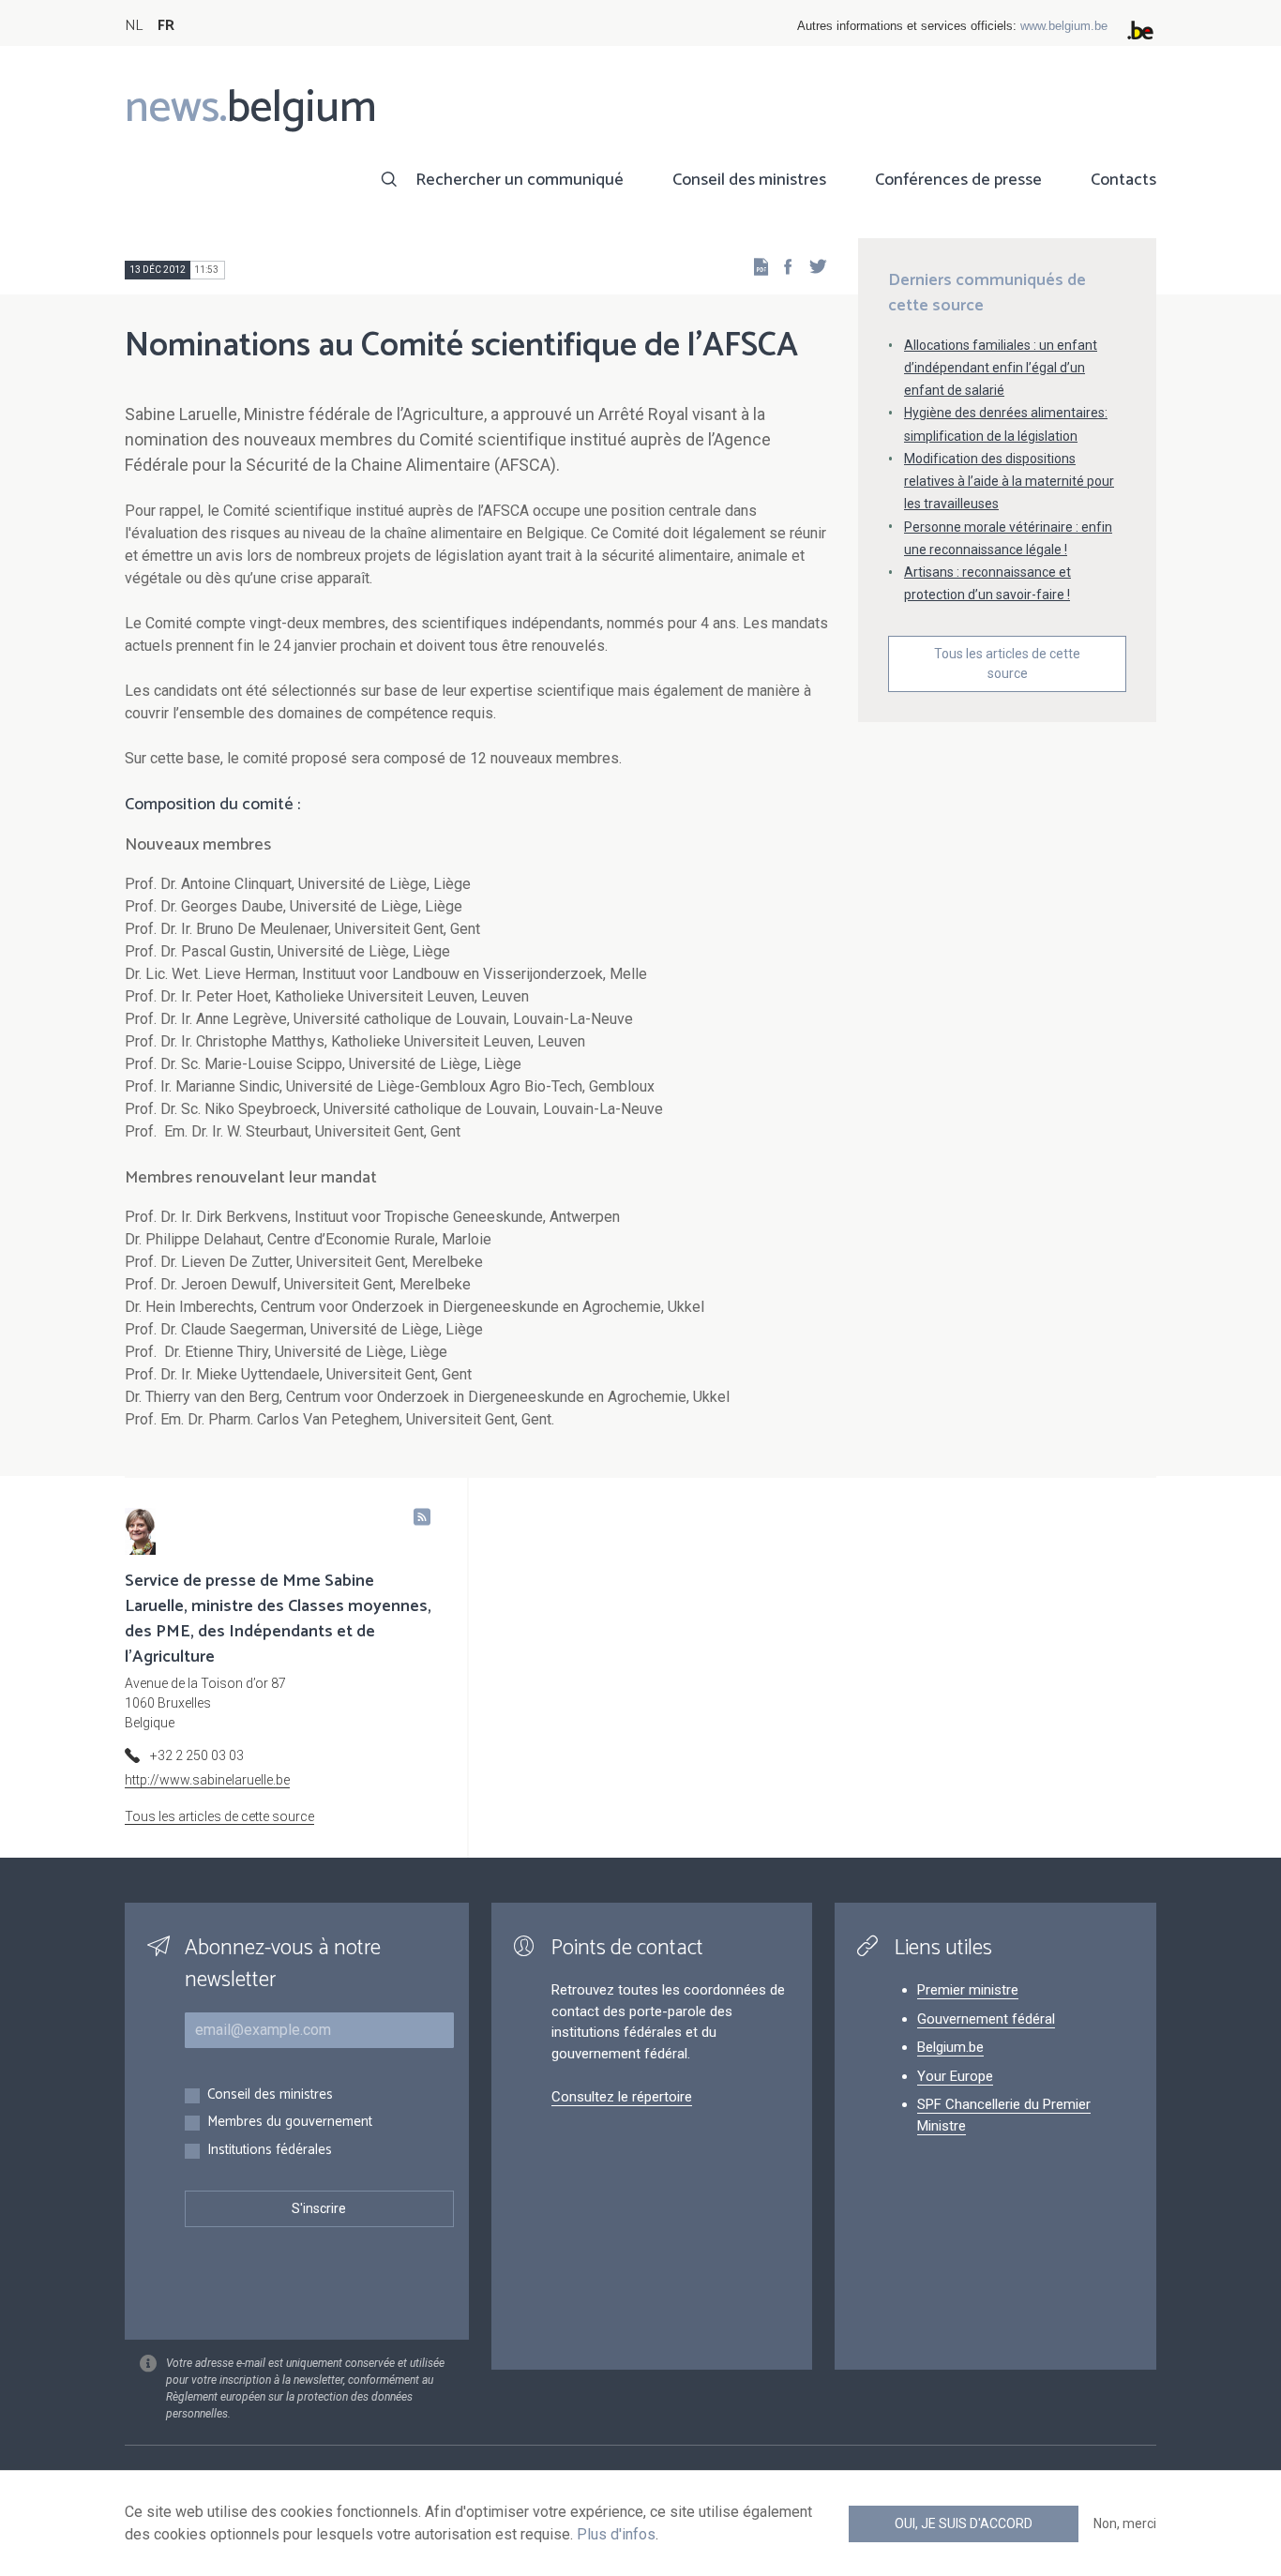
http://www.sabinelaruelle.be (207, 1780)
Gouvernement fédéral (986, 2019)
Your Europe (955, 2076)
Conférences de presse (958, 180)
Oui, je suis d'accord (964, 2523)
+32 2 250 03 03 (197, 1755)
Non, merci (1125, 2523)
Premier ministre (968, 1990)
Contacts (1123, 180)
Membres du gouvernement (290, 2123)
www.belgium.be (1064, 26)
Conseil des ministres (749, 180)
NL (134, 26)
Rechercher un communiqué (520, 180)
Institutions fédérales (270, 2151)
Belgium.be (950, 2047)
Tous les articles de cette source (1007, 663)
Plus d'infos (616, 2534)
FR (166, 26)
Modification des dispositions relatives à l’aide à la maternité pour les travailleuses (1009, 481)
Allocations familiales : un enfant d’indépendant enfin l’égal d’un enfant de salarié (1001, 368)
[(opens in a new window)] (782, 266)
